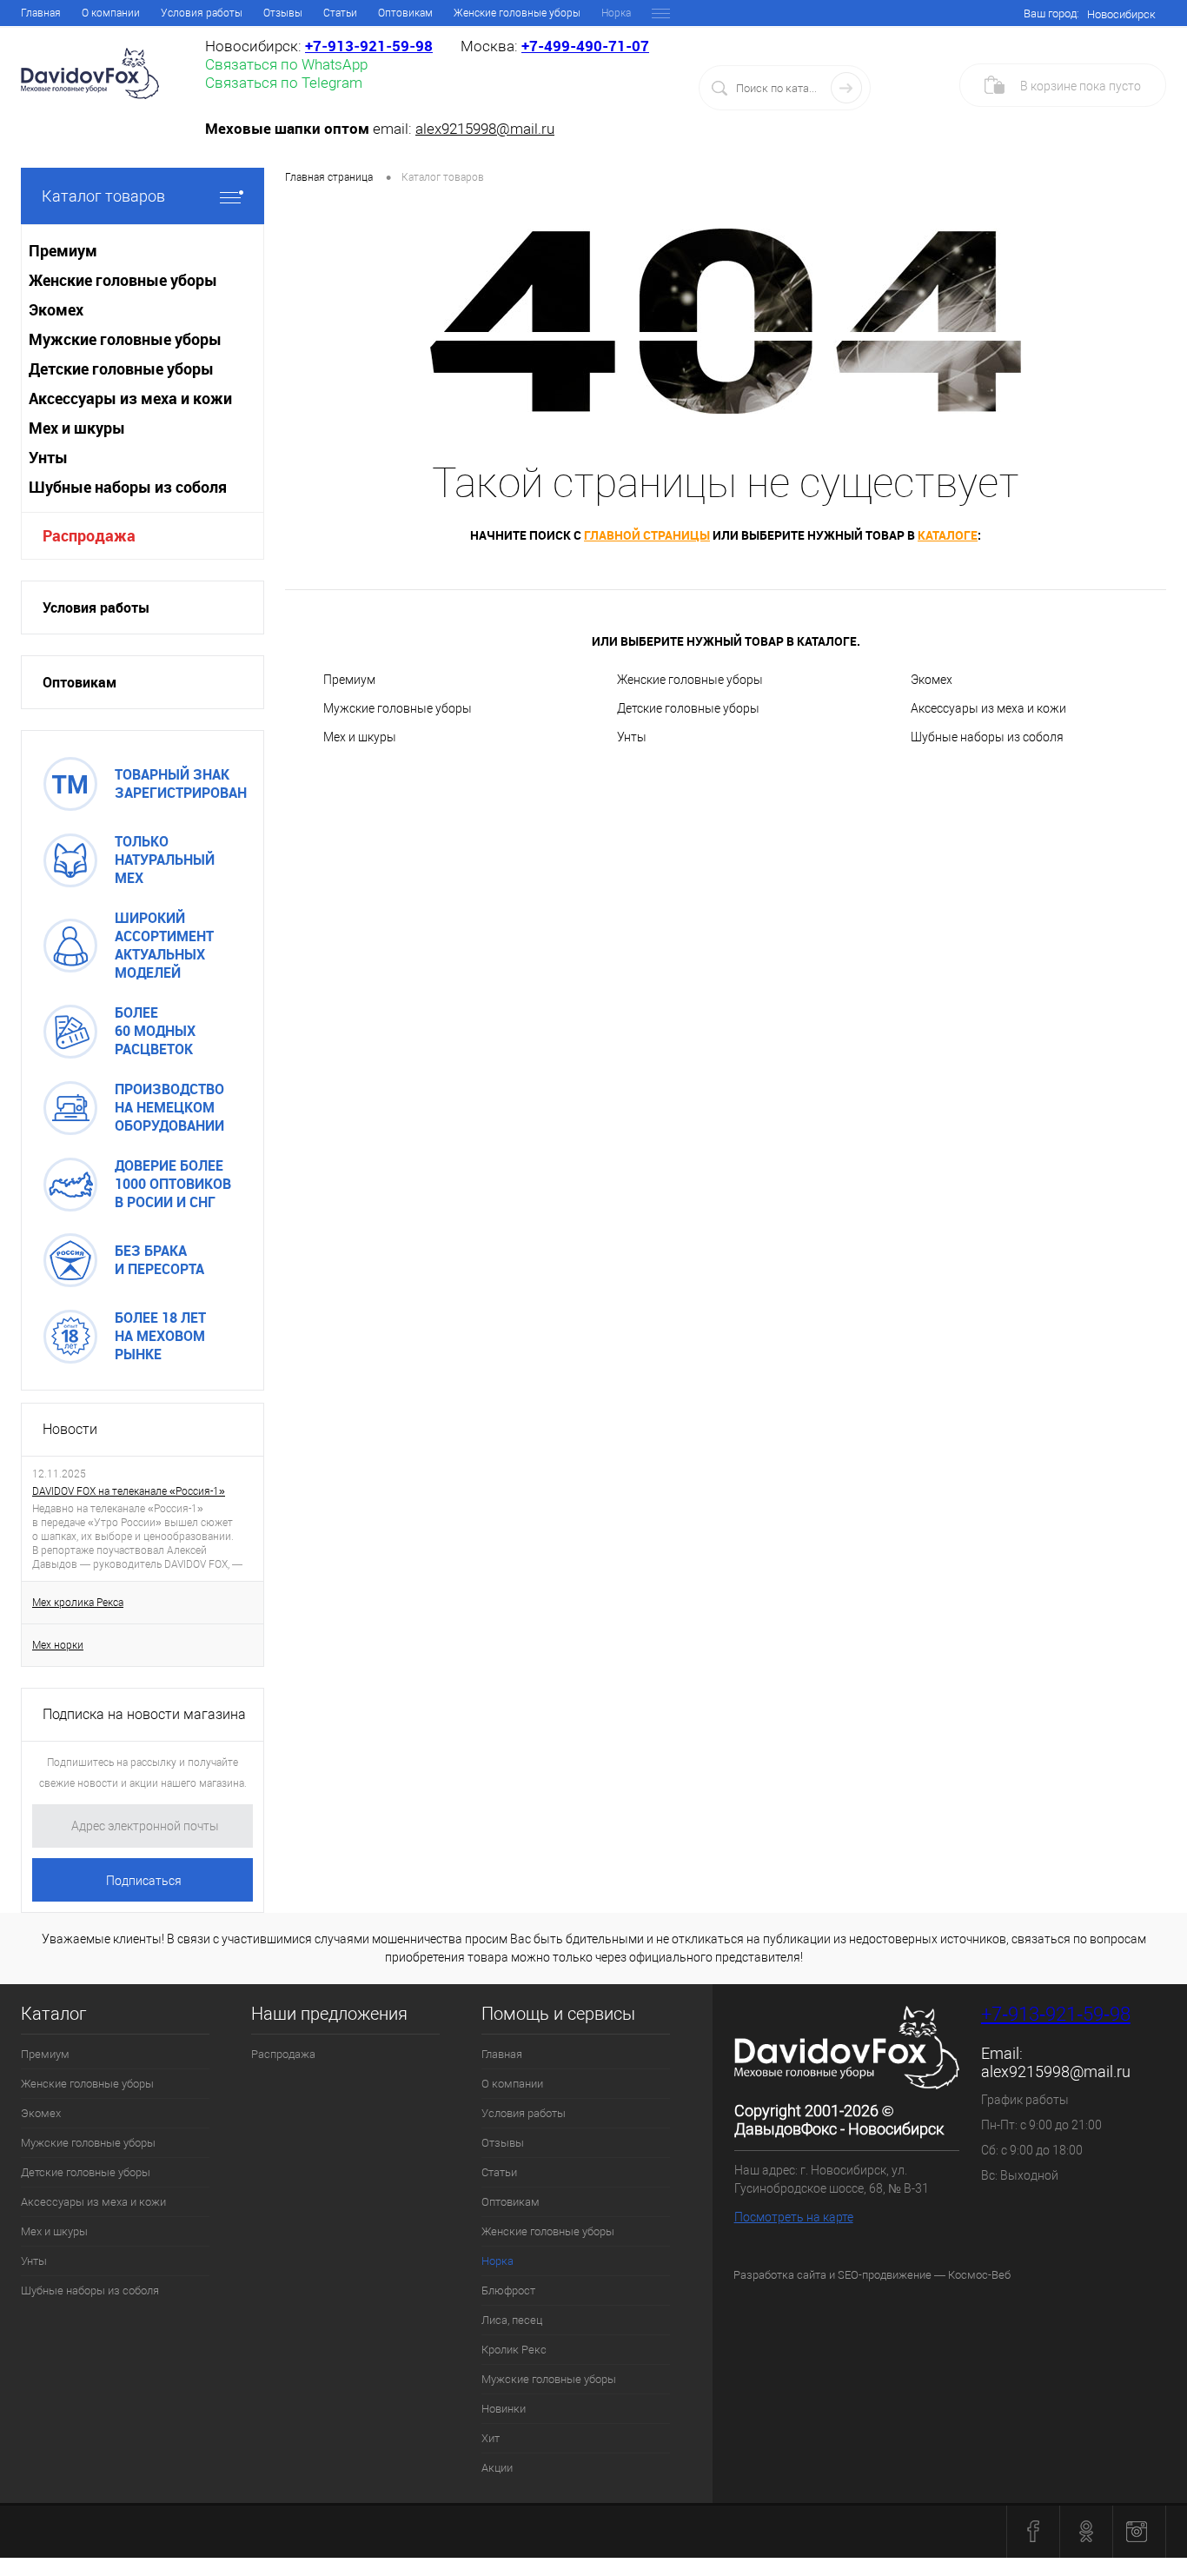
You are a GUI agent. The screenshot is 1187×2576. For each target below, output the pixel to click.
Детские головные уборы (688, 708)
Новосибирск (1121, 14)
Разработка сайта (780, 2275)
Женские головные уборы (517, 13)
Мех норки (58, 1645)
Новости (70, 1429)
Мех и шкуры (360, 737)
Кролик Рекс (514, 2350)
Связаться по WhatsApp (286, 64)
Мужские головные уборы (398, 708)
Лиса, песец (512, 2320)
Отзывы (283, 13)
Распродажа (89, 535)
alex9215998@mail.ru (485, 129)
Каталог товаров (103, 196)
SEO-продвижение (885, 2275)
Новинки (504, 2409)
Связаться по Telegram (284, 83)
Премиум (349, 680)
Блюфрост (508, 2291)
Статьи (340, 13)
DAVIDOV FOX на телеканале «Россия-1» (129, 1491)
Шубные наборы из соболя (987, 737)
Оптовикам (405, 13)
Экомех (932, 680)
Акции (497, 2468)
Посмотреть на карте (794, 2217)
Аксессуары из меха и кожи (988, 708)
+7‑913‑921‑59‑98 (369, 46)
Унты (632, 737)
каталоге (948, 535)
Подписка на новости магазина (144, 1714)
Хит (491, 2438)
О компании (111, 13)
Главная (41, 13)
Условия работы (202, 13)
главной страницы (647, 535)
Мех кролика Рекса (78, 1603)
